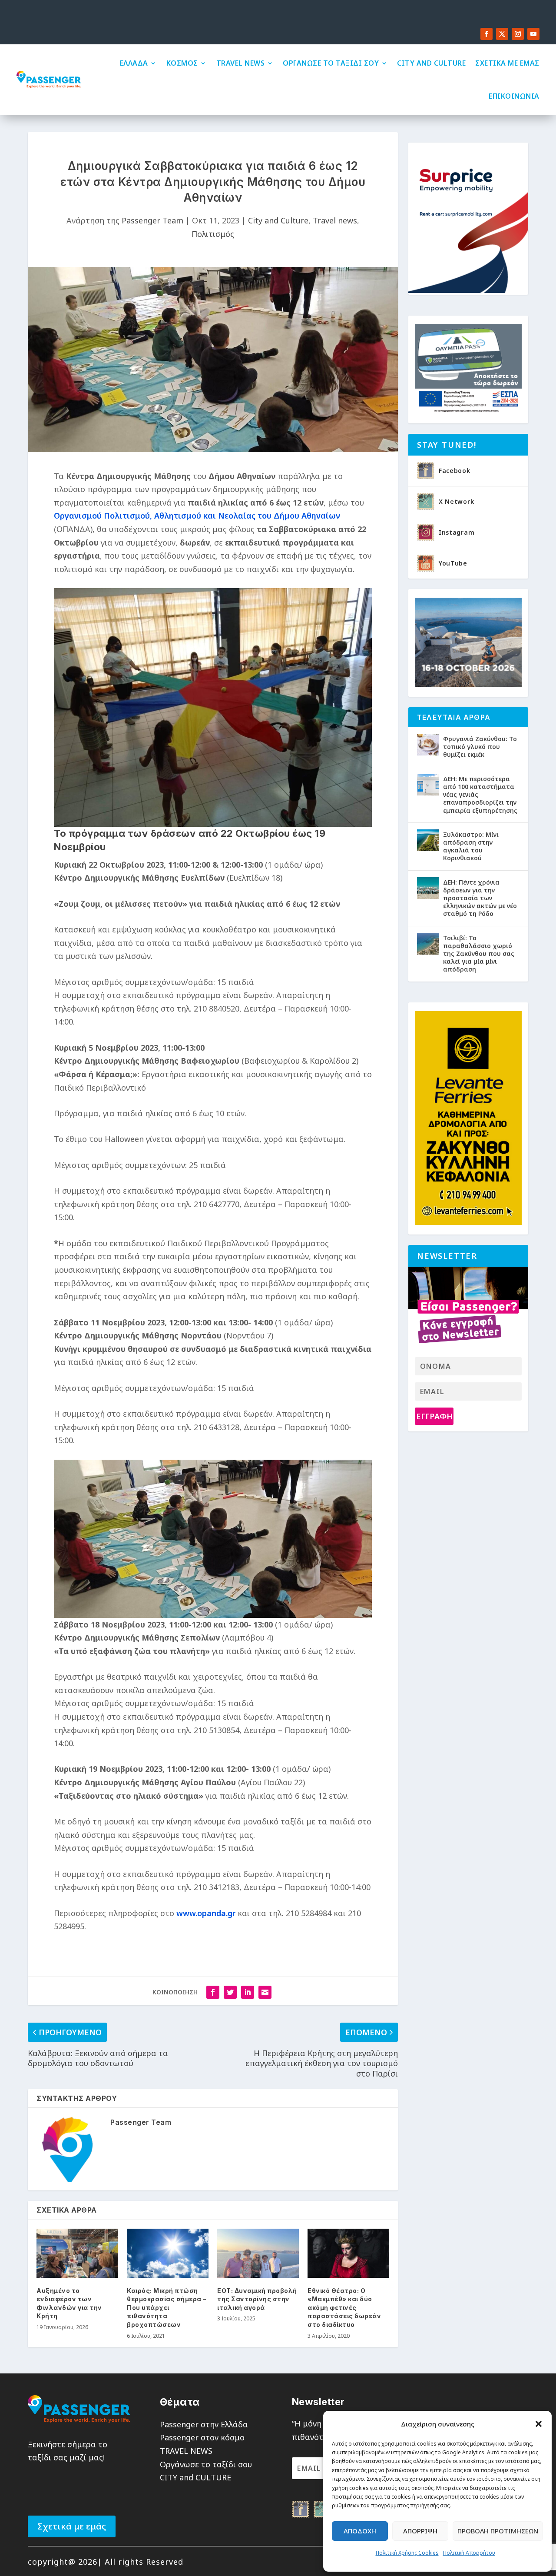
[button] (539, 2424)
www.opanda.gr (206, 1913)
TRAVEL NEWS (241, 63)
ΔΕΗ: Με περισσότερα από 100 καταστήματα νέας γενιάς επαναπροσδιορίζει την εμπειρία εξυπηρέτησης (480, 795)
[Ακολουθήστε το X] (502, 34)
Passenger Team (152, 220)
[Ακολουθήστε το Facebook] (486, 34)
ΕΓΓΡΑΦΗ (434, 1416)
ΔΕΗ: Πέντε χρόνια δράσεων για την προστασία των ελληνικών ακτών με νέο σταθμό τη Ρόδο (480, 898)
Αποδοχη (360, 2531)
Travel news (335, 220)
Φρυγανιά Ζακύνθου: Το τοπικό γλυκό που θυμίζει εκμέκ (480, 747)
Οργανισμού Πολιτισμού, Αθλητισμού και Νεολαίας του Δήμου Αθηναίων (197, 516)
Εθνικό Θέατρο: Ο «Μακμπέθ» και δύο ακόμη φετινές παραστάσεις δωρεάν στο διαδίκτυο (344, 2308)
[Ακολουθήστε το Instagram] (518, 34)
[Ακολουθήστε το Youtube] (533, 34)
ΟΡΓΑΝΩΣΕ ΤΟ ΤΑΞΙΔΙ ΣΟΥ (331, 63)
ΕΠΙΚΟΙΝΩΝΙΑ (514, 96)
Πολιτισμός (213, 234)
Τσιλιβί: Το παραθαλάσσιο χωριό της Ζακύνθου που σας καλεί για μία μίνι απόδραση (479, 954)
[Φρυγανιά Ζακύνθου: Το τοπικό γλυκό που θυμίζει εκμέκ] (428, 745)
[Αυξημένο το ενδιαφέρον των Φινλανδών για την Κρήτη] (77, 2253)
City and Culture (278, 220)
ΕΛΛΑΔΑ (134, 63)
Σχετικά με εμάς (72, 2526)
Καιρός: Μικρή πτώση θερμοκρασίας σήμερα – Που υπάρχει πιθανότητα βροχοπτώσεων (167, 2308)
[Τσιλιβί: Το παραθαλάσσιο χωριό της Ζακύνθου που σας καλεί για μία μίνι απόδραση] (428, 944)
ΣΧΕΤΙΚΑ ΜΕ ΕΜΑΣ (507, 63)
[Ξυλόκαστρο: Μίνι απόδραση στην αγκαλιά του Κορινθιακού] (428, 840)
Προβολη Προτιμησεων (498, 2531)
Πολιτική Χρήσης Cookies (407, 2553)
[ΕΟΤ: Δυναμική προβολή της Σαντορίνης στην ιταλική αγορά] (258, 2253)
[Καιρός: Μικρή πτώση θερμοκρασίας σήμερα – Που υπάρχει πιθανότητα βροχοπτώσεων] (168, 2253)
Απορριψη (420, 2531)
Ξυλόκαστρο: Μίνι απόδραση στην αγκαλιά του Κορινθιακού (471, 846)
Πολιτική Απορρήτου (469, 2553)
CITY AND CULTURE (431, 63)
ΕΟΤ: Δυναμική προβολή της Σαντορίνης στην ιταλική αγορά (257, 2299)
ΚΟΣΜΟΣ (182, 63)
